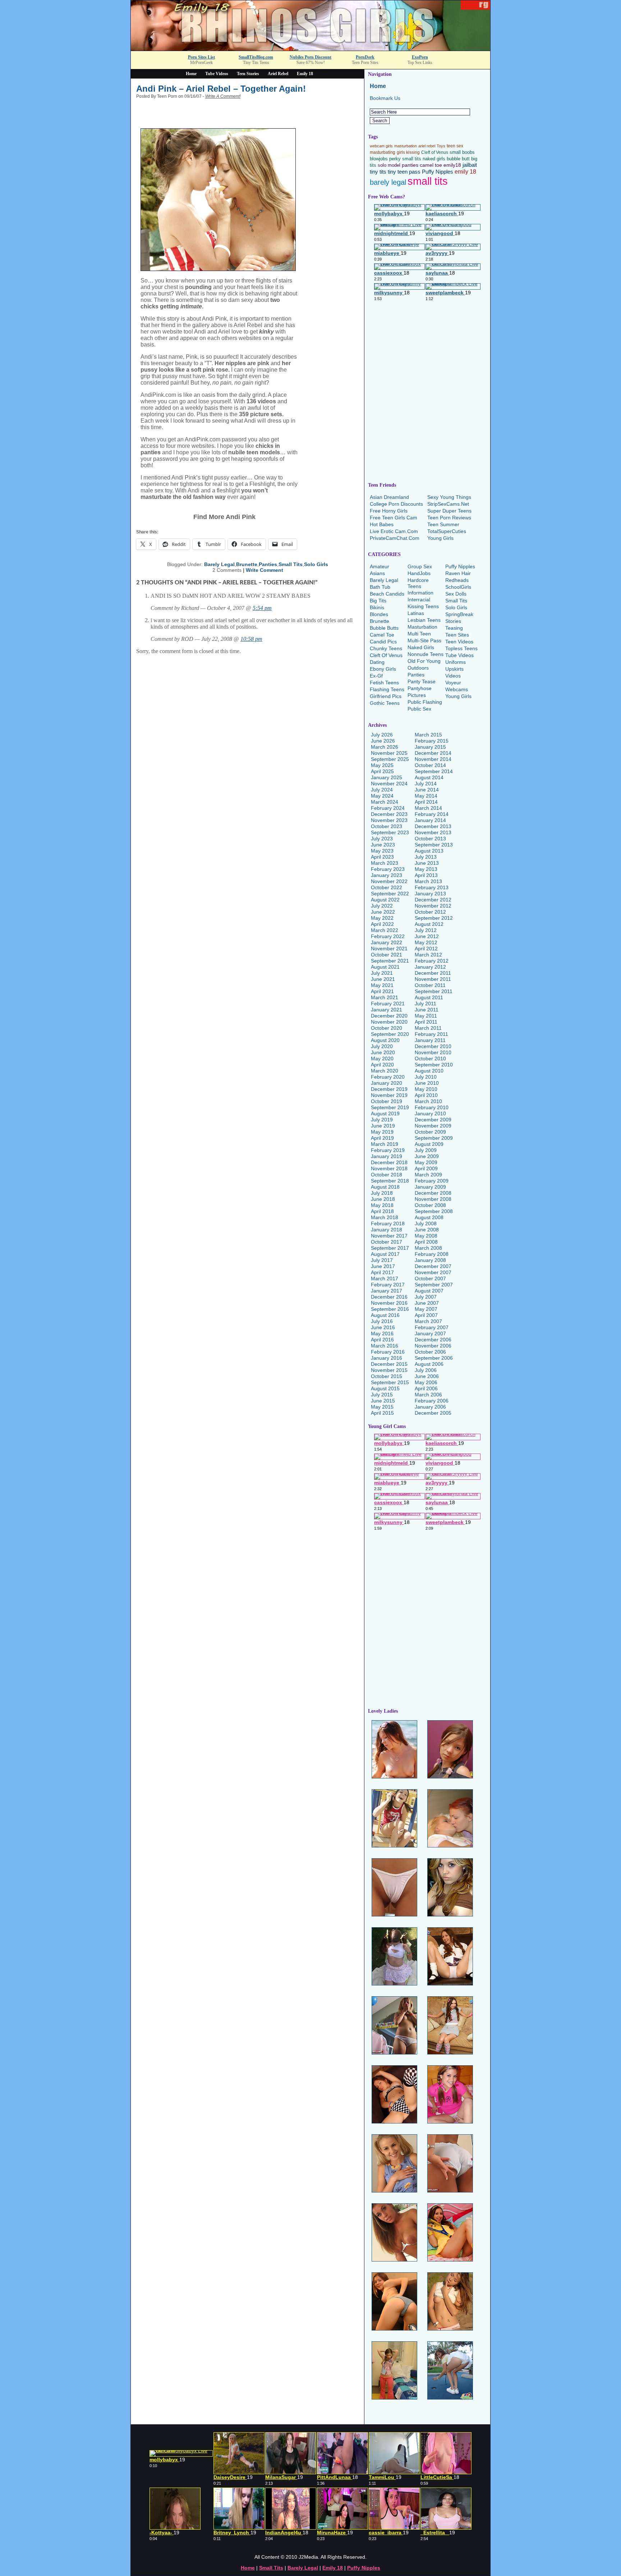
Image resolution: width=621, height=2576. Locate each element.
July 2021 (382, 973)
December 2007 (433, 1266)
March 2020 (385, 1071)
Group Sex (420, 566)
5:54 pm (262, 608)
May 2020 (382, 1059)
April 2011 (426, 1022)
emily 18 (465, 171)
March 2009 (428, 1175)
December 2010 (433, 1046)
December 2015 (389, 1364)
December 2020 (389, 1016)
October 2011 (430, 985)
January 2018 (387, 1230)
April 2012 (426, 949)
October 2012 (430, 912)
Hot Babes (382, 524)
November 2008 (433, 1199)
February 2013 (432, 887)
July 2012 (426, 930)
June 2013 (427, 863)
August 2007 (429, 1291)
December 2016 (389, 1297)
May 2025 (382, 765)
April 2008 (426, 1242)
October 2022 (387, 887)
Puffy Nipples (438, 172)
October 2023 (387, 826)
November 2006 (433, 1346)
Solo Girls (316, 564)
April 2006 (426, 1388)
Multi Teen (419, 634)
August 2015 (385, 1388)
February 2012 (432, 961)
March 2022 (385, 930)
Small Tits (291, 564)
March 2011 (428, 1028)
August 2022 (385, 900)
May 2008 (426, 1236)
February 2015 (432, 741)
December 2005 (433, 1413)
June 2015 (383, 1401)
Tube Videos (217, 74)
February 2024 (388, 808)
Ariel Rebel (278, 74)
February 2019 (388, 1150)
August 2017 (385, 1254)
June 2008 (427, 1230)
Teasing (454, 628)
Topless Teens (461, 648)
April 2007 (426, 1315)
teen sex (455, 146)
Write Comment (264, 570)
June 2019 (383, 1126)
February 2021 (388, 1004)
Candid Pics (383, 642)
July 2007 (426, 1297)
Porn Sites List (201, 57)
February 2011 (431, 1034)
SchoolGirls (458, 587)
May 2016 (382, 1333)
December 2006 (433, 1340)
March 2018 (385, 1217)
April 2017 (382, 1272)
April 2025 (382, 771)
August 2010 (429, 1071)
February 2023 (388, 869)
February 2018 (388, 1223)
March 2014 (428, 808)
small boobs (462, 152)
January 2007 (430, 1333)
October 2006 (430, 1352)
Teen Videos (459, 642)
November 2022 (389, 881)
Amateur (379, 566)
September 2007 (434, 1285)
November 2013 (433, 832)
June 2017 (383, 1266)
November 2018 (389, 1168)
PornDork (365, 57)
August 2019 (385, 1113)
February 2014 (432, 814)
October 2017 (387, 1242)
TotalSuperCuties (447, 531)
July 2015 (382, 1395)
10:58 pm (251, 639)
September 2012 (434, 918)
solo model (389, 165)
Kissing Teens (423, 606)
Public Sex (419, 709)
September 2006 (434, 1358)
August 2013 (429, 851)
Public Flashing (425, 702)
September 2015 (390, 1382)
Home (191, 74)
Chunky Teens (386, 648)
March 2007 (428, 1321)
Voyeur (453, 683)
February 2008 (432, 1254)
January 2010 (430, 1113)
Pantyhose (420, 688)
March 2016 (385, 1346)
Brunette (247, 564)
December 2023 (389, 814)
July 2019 (382, 1120)
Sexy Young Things (449, 497)
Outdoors (418, 668)
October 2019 (387, 1101)
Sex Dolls (456, 594)
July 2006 (426, 1370)
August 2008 (429, 1217)
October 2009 (430, 1132)
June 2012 (427, 936)
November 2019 (389, 1095)
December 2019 (389, 1089)
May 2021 (382, 985)
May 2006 (426, 1382)
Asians (377, 573)
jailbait (470, 165)
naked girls (434, 159)
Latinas (416, 613)
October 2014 (430, 765)
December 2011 (433, 973)
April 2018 (382, 1211)
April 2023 (382, 857)
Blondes (379, 614)
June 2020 (383, 1052)
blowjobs (379, 159)
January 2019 (387, 1156)
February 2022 (388, 936)
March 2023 (385, 863)
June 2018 (383, 1199)
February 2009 (432, 1181)
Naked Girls (421, 647)
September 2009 (434, 1138)
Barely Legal (219, 564)
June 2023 (383, 845)
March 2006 (428, 1395)
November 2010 (433, 1052)
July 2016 (382, 1321)
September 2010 (434, 1065)
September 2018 (390, 1181)
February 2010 (432, 1107)
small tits (428, 181)
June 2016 (383, 1327)
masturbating (383, 152)
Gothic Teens (385, 703)
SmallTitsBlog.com (256, 57)
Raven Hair (458, 573)
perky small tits (405, 159)
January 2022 (387, 942)
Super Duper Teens (449, 511)
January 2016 (387, 1358)
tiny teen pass (404, 172)
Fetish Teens (384, 683)
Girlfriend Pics (386, 696)
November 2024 (389, 784)
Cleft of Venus (435, 152)
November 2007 (433, 1272)
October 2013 (430, 839)
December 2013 (433, 826)
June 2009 (427, 1156)
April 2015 (382, 1413)
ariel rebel (427, 146)
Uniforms (456, 662)
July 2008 (426, 1223)
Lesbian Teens (424, 620)
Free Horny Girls (389, 511)
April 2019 (382, 1138)
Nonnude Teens (425, 654)
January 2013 (430, 894)
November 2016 (389, 1303)
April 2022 (382, 924)
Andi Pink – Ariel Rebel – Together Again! (221, 89)
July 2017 (382, 1260)
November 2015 (389, 1370)
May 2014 (426, 796)
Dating (377, 662)
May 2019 (382, 1132)
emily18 (452, 165)
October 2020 (387, 1028)
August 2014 (429, 777)
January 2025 (387, 777)
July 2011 (425, 1004)
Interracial (419, 600)
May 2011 (426, 1016)
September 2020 (390, 1034)
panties (410, 165)
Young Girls (440, 538)
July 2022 (382, 906)
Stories (453, 621)
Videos (453, 676)
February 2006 (432, 1401)
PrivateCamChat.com (395, 538)
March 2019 (385, 1144)
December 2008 (433, 1193)
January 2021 (387, 1010)
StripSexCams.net (448, 504)
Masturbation (422, 627)
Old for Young (424, 661)
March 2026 (385, 747)
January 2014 (430, 820)
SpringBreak (459, 614)
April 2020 (382, 1065)
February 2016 (388, 1352)
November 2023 (389, 820)
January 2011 (430, 1040)
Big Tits (378, 601)
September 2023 (390, 832)
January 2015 (430, 747)
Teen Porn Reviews (449, 518)
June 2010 (427, 1083)
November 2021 (389, 949)
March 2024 (385, 802)
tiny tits (378, 172)
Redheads (457, 580)
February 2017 (388, 1285)
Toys (441, 146)
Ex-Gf (376, 676)
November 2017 (389, 1236)
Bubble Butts (384, 628)
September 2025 (390, 759)
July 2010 (426, 1077)
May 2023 (382, 851)
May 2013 (426, 869)
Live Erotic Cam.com (394, 531)
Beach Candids (387, 594)
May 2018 (382, 1205)
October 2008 (430, 1205)
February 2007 (432, 1327)
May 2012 (426, 942)
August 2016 (385, 1315)
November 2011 (433, 979)
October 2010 (430, 1059)
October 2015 (387, 1376)
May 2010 (426, 1089)
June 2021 (383, 979)
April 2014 (426, 802)
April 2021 (382, 991)
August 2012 (429, 924)
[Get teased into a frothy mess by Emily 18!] (310, 49)
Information (420, 593)
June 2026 (383, 741)
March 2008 (428, 1248)
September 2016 (390, 1309)
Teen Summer (443, 524)
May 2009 (426, 1162)
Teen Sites (457, 635)
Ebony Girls (383, 669)
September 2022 (390, 894)
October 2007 (430, 1278)
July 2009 (426, 1150)
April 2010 (426, 1095)
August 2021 (385, 967)
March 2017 (385, 1278)
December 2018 (389, 1162)
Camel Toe (382, 635)
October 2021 (387, 955)
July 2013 (426, 857)
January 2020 (387, 1083)
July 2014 (426, 784)
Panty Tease (422, 681)
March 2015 (428, 735)
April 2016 (382, 1340)
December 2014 (433, 753)
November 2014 (433, 759)
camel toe (431, 165)
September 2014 (434, 771)
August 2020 (385, 1040)
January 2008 (430, 1260)
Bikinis (377, 607)
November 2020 (389, 1022)
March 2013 (428, 881)
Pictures (417, 695)
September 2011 (434, 991)
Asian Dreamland (389, 497)
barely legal (388, 182)
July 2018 (382, 1193)
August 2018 (385, 1187)
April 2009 (426, 1168)
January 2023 (387, 875)
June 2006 (427, 1376)
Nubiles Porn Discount (310, 57)
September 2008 (434, 1211)
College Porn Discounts (396, 504)
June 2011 (427, 1010)
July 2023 (382, 839)
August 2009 (429, 1144)
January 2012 (430, 967)
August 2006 (429, 1364)
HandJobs (419, 573)
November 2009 (433, 1126)
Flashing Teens (387, 689)
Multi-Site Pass (424, 640)
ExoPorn (420, 57)
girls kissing (408, 152)
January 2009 (430, 1187)
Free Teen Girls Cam (394, 518)
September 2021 (390, 961)
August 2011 (429, 997)
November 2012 (433, 906)
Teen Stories (248, 74)
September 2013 (434, 845)
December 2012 (433, 900)
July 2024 (382, 790)
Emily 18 (305, 74)
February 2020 (388, 1077)
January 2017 (387, 1291)
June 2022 (383, 912)
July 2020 (382, 1046)
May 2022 (382, 918)
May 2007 (426, 1309)
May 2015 (382, 1407)
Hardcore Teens (418, 583)
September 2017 (390, 1248)
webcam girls (381, 146)
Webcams (457, 689)
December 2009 (433, 1120)
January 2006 (430, 1407)
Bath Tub (380, 587)
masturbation (406, 146)
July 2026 (382, 735)
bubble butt (458, 159)
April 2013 (426, 875)
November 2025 (389, 753)
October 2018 (387, 1175)
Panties (268, 564)
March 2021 (385, 997)
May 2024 (382, 796)
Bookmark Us (385, 98)
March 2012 (428, 955)
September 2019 (390, 1107)
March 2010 (428, 1101)
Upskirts (454, 669)
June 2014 (427, 790)
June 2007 (427, 1303)
